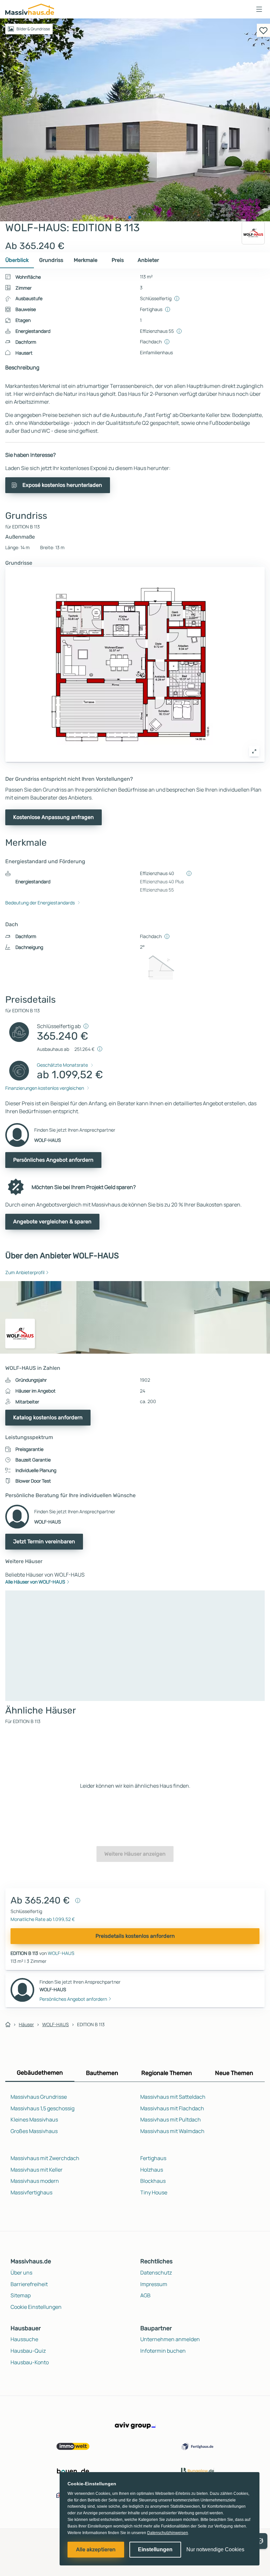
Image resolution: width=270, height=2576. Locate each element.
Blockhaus (153, 2181)
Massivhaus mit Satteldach (173, 2097)
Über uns (21, 2273)
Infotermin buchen (163, 2351)
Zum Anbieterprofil (25, 1272)
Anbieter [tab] (148, 260)
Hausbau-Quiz (28, 2351)
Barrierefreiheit (29, 2284)
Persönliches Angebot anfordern (53, 1160)
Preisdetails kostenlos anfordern (135, 1936)
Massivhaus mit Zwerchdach (45, 2158)
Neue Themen (234, 2073)
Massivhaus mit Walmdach (172, 2131)
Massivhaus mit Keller (37, 2170)
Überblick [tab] (17, 260)
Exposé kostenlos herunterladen (62, 485)
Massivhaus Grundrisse (39, 2097)
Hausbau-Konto (30, 2362)
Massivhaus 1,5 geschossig (42, 2108)
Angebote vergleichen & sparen (52, 1222)
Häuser (26, 2024)
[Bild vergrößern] (254, 751)
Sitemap (21, 2295)
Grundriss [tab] (51, 260)
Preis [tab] (118, 260)
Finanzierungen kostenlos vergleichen (45, 1088)
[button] (259, 9)
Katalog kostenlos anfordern (48, 1417)
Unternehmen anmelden (170, 2339)
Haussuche (24, 2339)
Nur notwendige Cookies (215, 2549)
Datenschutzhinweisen (168, 2533)
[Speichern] (263, 30)
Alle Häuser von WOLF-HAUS (35, 1582)
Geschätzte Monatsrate (62, 1065)
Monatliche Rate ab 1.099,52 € (43, 1919)
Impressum (154, 2284)
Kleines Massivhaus (34, 2120)
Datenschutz (156, 2273)
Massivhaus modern (35, 2181)
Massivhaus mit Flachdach (172, 2108)
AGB (145, 2295)
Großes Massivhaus (34, 2131)
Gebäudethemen (40, 2073)
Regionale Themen (167, 2073)
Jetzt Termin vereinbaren (44, 1541)
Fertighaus (153, 2158)
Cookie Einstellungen (36, 2307)
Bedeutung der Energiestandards (40, 903)
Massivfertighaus (31, 2192)
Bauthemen (102, 2073)
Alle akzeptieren (96, 2549)
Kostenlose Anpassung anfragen (54, 817)
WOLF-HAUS (61, 1953)
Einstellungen (155, 2549)
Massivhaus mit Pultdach (171, 2120)
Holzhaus (152, 2170)
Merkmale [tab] (86, 260)
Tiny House (154, 2192)
